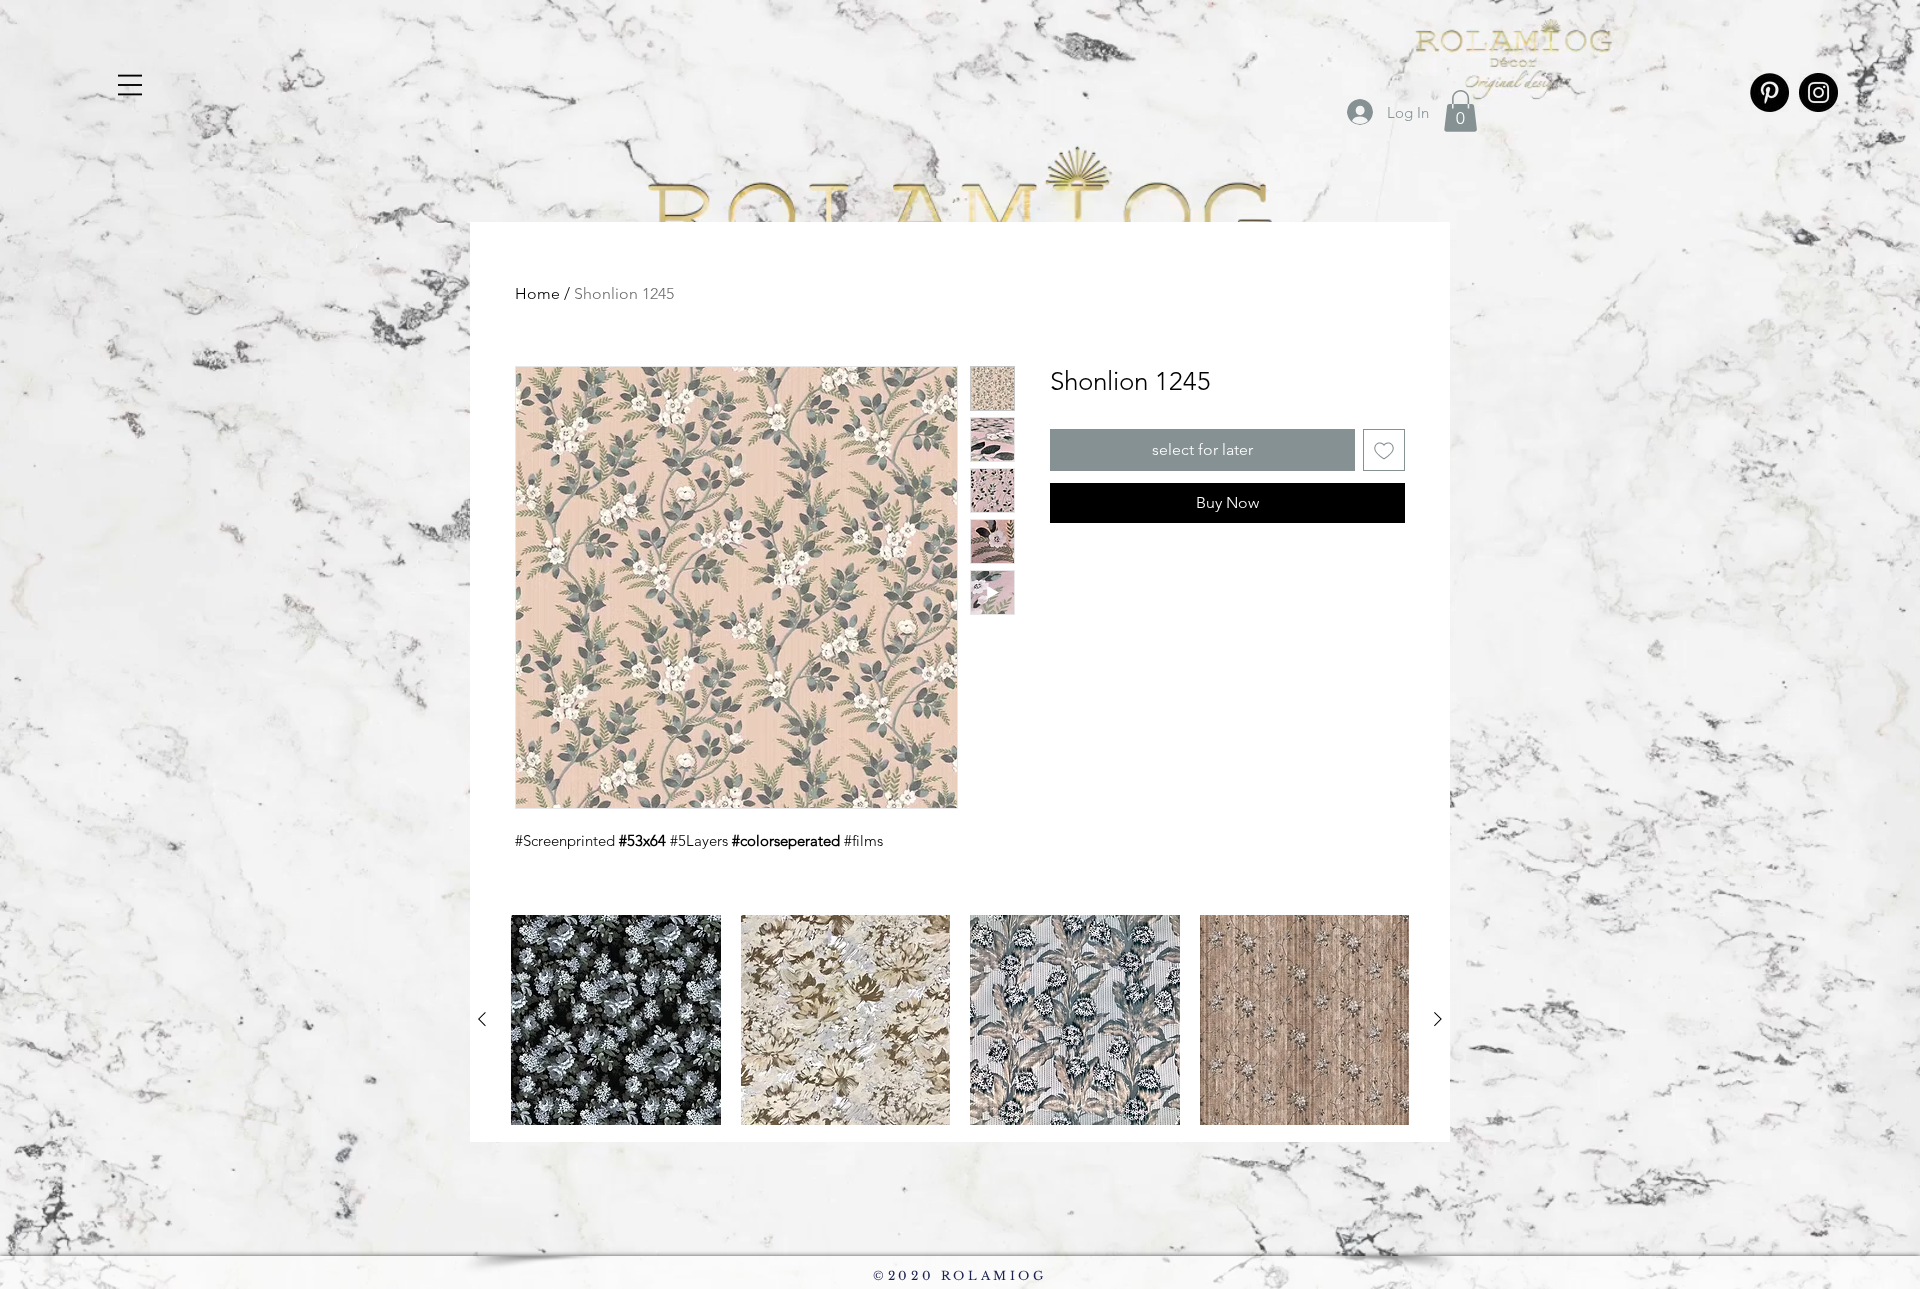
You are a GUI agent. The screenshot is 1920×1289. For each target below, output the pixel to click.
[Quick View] (616, 1020)
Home (537, 293)
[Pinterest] (1769, 92)
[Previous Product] (482, 1019)
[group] (960, 1020)
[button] (1460, 111)
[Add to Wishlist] (1384, 450)
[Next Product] (1438, 1019)
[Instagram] (1818, 92)
